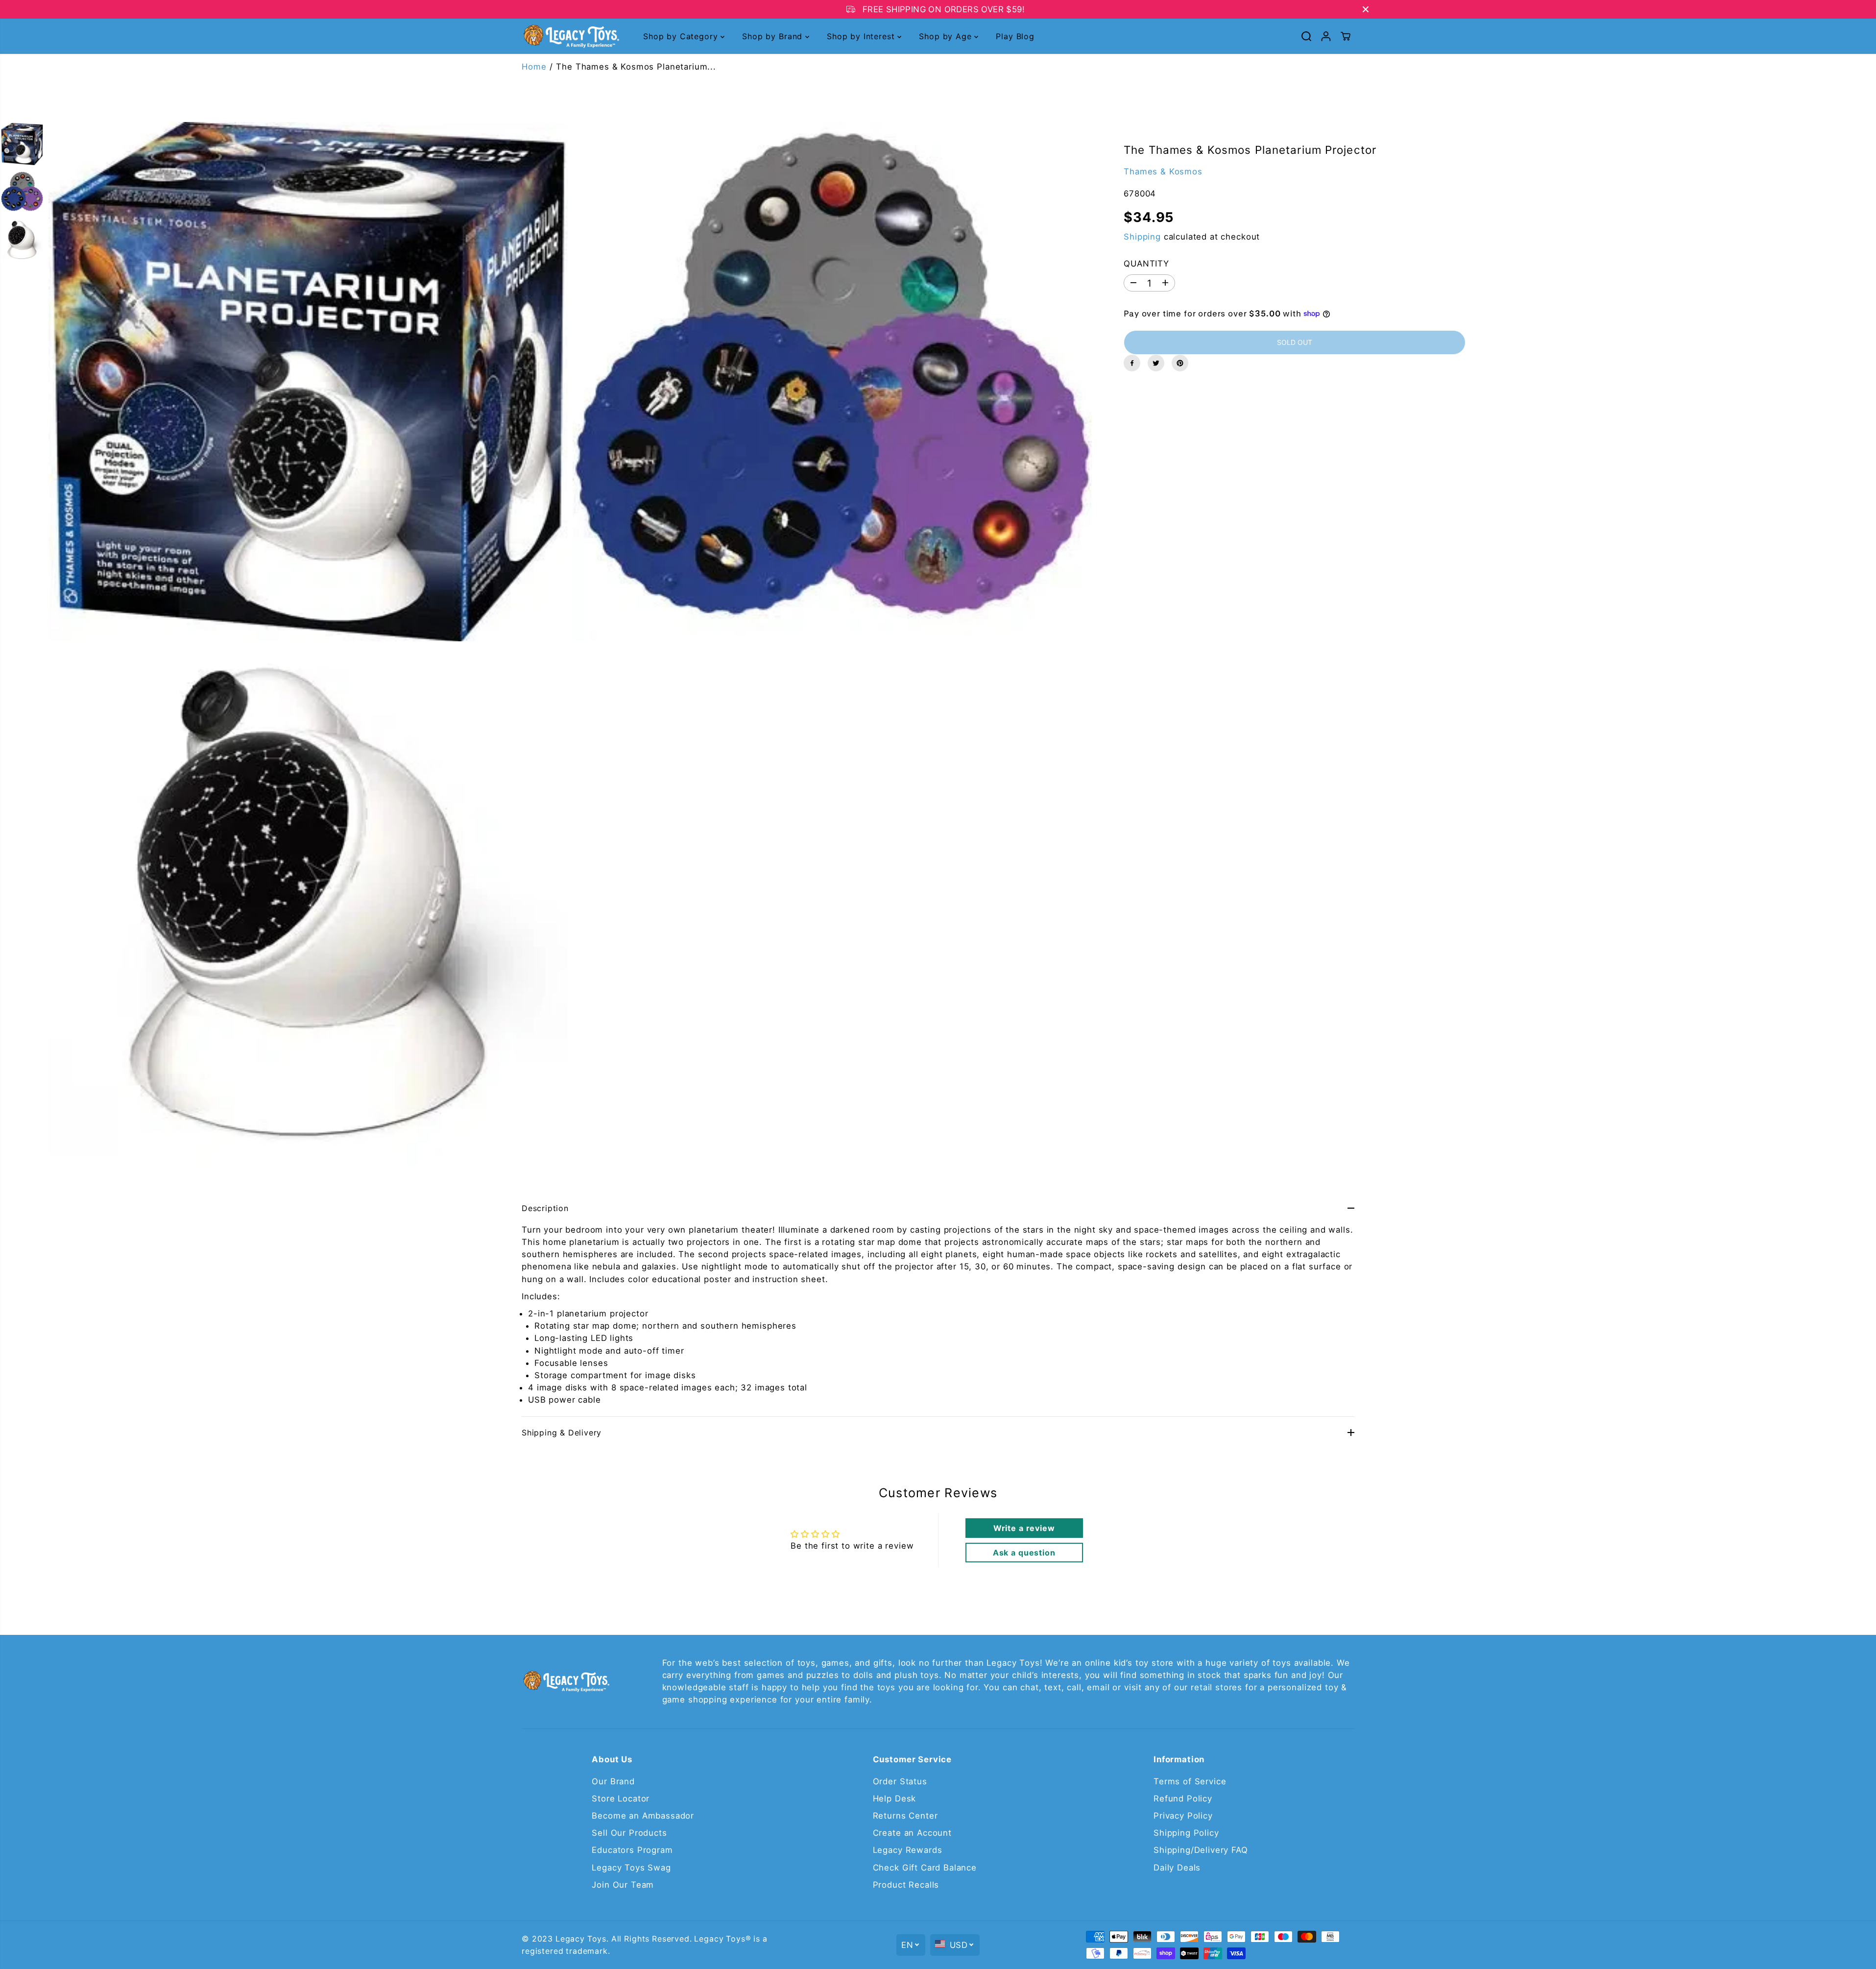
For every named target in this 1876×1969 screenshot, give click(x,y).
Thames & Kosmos (1163, 171)
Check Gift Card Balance (925, 1868)
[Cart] (1346, 36)
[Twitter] (1156, 363)
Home (534, 67)
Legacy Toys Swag (631, 1868)
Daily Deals (1177, 1868)
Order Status (900, 1781)
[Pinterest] (1180, 363)
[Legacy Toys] (571, 36)
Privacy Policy (1183, 1816)
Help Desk (895, 1799)
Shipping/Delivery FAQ (1201, 1850)
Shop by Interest (862, 36)
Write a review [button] (1024, 1528)
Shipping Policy (1186, 1833)
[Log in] (1326, 36)
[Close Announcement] (1366, 9)
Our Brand (613, 1781)
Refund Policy (1183, 1799)
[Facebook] (1132, 363)
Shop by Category (682, 36)
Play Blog (1015, 36)
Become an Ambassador (643, 1816)
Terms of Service (1190, 1781)
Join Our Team (623, 1885)
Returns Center (905, 1816)
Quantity (1146, 263)
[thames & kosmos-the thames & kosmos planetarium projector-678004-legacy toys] (308, 382)
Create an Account (912, 1833)
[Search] (1306, 36)
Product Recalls (906, 1885)
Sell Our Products (629, 1833)
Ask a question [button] (1024, 1553)
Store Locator (621, 1799)
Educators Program (632, 1850)
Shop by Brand (774, 36)
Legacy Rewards (908, 1850)
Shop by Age (947, 36)
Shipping (1142, 236)
